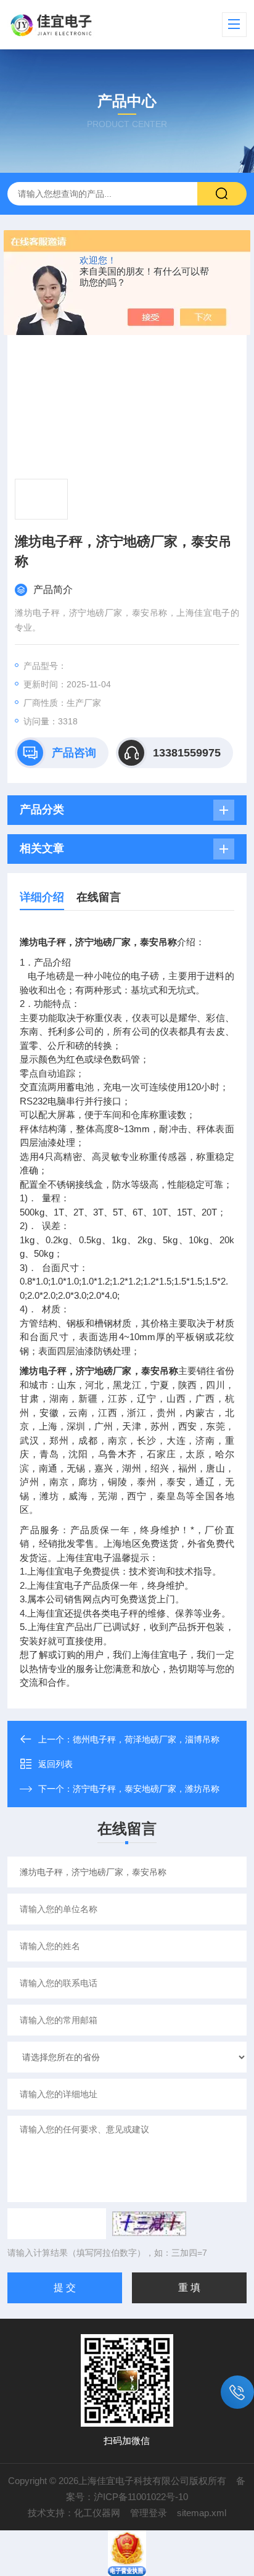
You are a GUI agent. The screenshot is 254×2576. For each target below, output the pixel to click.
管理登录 (149, 2513)
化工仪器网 (97, 2513)
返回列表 (55, 1764)
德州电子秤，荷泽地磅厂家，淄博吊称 (146, 1739)
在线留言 (99, 897)
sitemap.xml (202, 2513)
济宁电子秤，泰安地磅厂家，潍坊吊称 (146, 1789)
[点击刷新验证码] (149, 2224)
